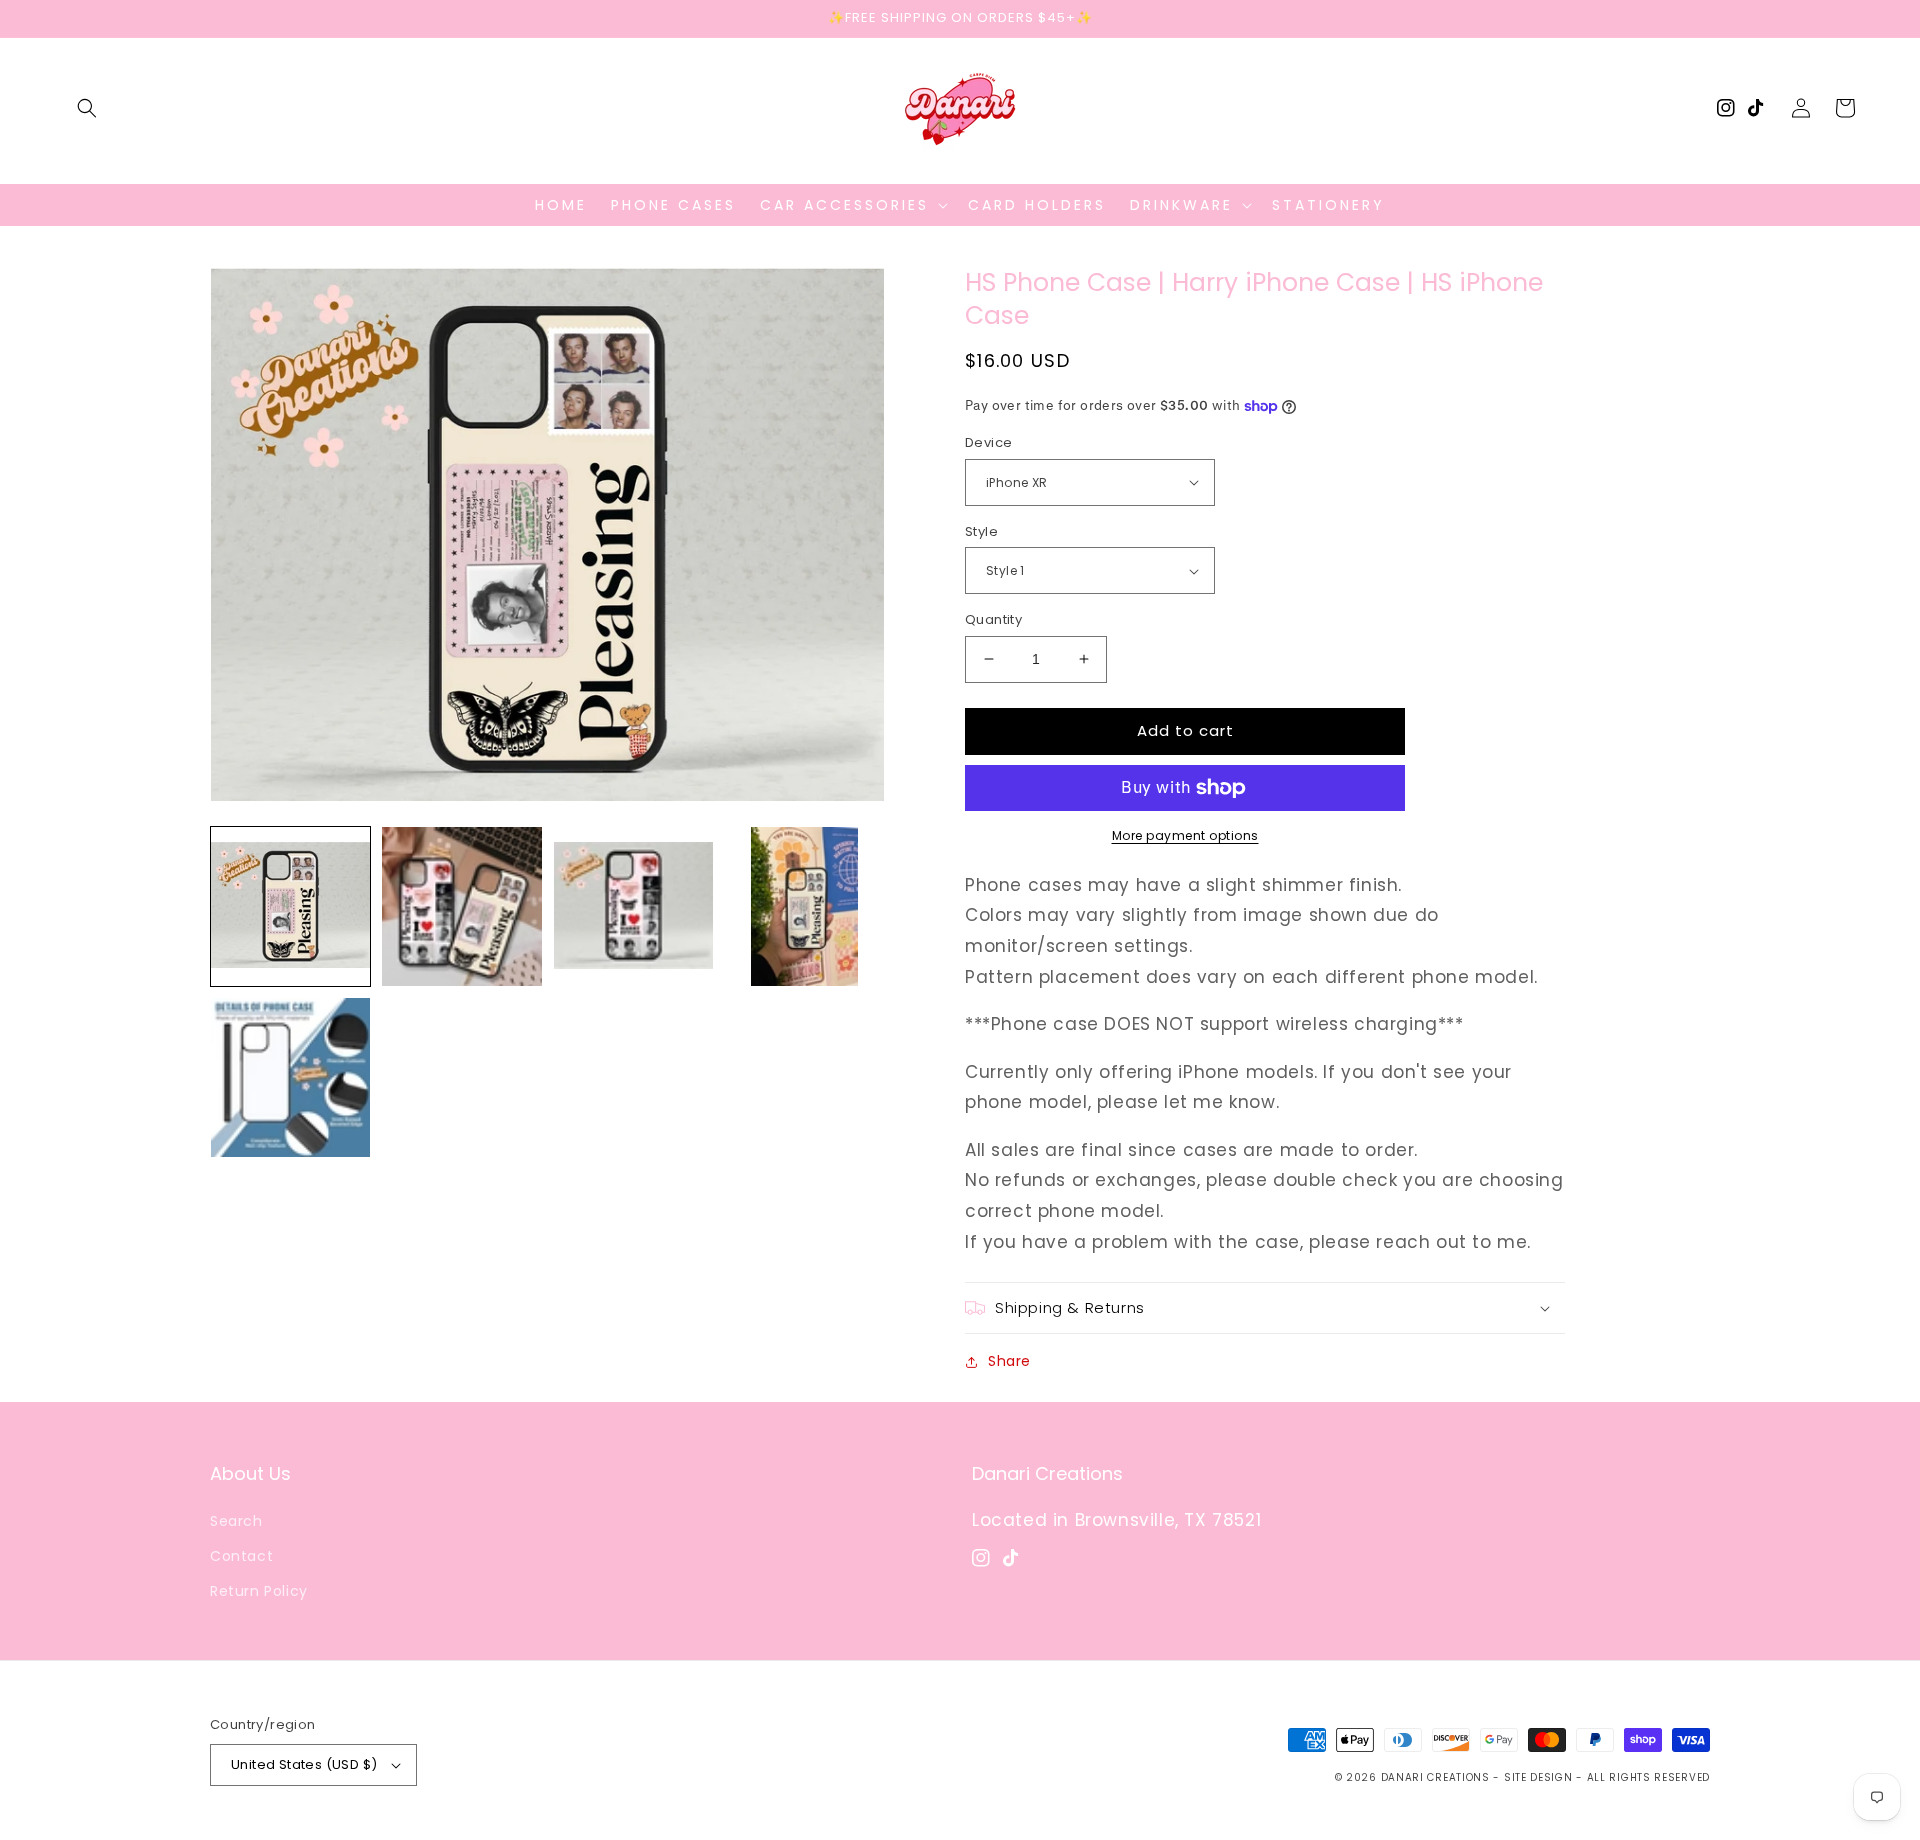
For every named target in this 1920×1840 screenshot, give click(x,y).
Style (981, 531)
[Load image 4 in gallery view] (804, 906)
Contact (241, 1556)
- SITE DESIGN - (1539, 1777)
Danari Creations (1435, 1777)
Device (988, 442)
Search (236, 1521)
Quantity (993, 619)
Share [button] (1009, 1361)
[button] (87, 108)
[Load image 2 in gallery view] (461, 906)
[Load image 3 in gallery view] (633, 906)
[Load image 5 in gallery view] (290, 1077)
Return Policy (259, 1591)
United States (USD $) (304, 1764)
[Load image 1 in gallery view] (290, 906)
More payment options (1185, 835)
